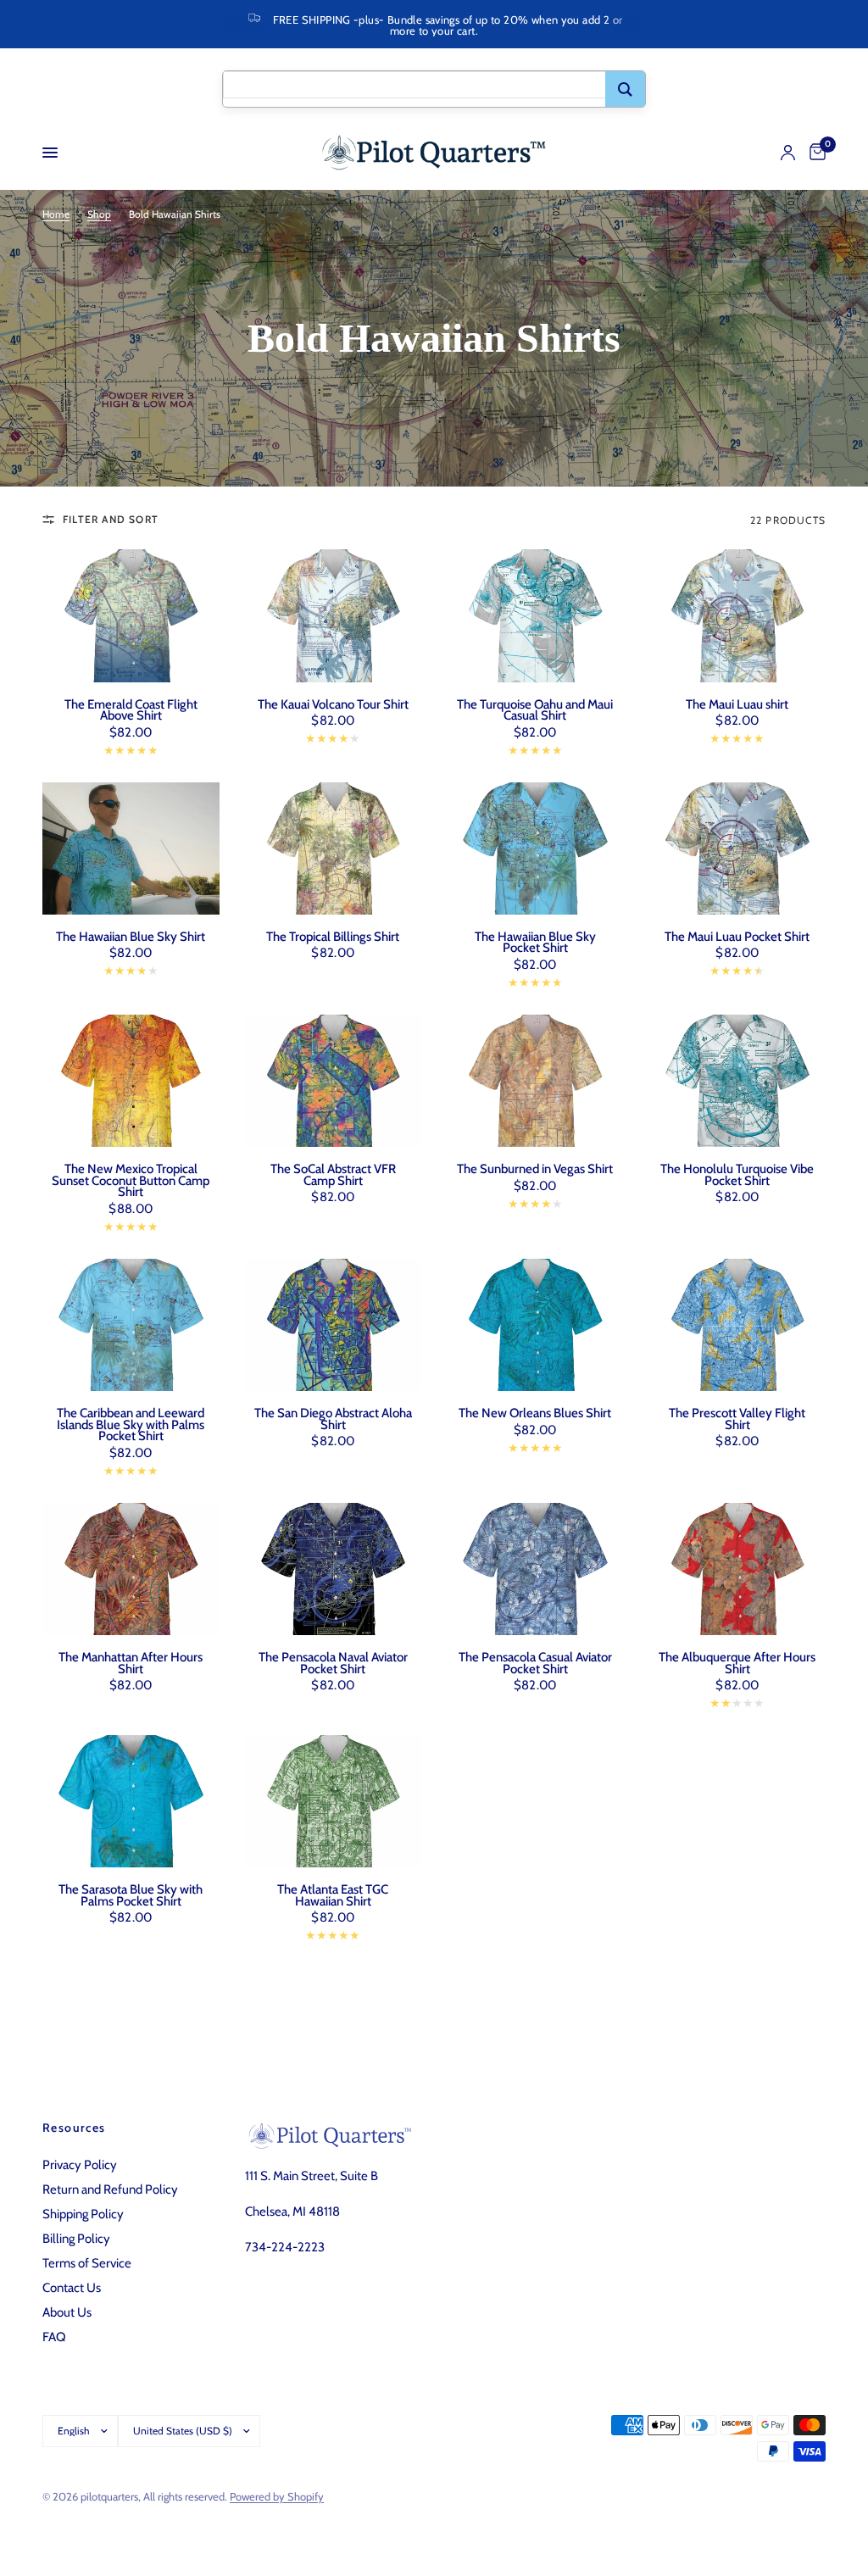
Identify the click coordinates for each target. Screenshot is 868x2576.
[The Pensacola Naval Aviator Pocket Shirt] (334, 1569)
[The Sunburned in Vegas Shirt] (535, 1081)
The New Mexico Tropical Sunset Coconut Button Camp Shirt (131, 1181)
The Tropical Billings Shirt (333, 937)
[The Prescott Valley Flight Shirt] (738, 1325)
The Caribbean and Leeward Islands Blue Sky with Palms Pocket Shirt (131, 1425)
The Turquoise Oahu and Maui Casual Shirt (535, 711)
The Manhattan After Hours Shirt (131, 1664)
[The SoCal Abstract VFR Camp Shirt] (334, 1081)
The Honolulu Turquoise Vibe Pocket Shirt (737, 1175)
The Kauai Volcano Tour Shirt (333, 705)
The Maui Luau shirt (737, 705)
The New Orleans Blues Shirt (535, 1414)
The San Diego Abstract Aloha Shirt (333, 1419)
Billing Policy (76, 2239)
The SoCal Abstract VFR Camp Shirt (333, 1175)
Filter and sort (111, 519)
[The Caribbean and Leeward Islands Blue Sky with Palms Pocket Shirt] (131, 1325)
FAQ (54, 2337)
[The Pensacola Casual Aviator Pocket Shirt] (535, 1569)
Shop (99, 214)
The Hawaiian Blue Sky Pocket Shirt (535, 943)
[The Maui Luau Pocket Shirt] (738, 848)
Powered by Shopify (277, 2496)
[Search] (625, 89)
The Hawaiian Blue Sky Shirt (131, 937)
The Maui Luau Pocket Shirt (737, 937)
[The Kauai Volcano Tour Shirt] (334, 615)
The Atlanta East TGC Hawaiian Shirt (333, 1896)
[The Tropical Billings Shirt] (334, 848)
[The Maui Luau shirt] (738, 615)
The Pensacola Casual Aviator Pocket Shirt (535, 1664)
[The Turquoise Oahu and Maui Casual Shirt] (535, 615)
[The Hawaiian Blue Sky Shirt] (131, 848)
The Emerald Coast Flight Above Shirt (131, 711)
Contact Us (72, 2288)
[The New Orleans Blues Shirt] (535, 1325)
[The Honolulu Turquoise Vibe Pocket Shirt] (738, 1081)
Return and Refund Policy (110, 2189)
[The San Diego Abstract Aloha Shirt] (334, 1325)
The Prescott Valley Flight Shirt (737, 1419)
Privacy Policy (80, 2165)
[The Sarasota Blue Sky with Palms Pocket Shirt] (131, 1801)
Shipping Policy (83, 2214)
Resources (74, 2128)
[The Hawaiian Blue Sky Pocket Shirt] (535, 848)
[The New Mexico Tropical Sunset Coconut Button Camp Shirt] (131, 1081)
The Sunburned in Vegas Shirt (535, 1170)
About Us (67, 2312)
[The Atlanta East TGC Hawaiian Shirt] (334, 1801)
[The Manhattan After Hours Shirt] (131, 1569)
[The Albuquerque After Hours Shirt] (738, 1569)
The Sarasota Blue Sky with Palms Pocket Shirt (131, 1896)
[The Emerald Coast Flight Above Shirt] (131, 615)
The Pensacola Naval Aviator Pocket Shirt (333, 1664)
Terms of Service (87, 2263)
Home (56, 214)
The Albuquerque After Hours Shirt (737, 1664)
